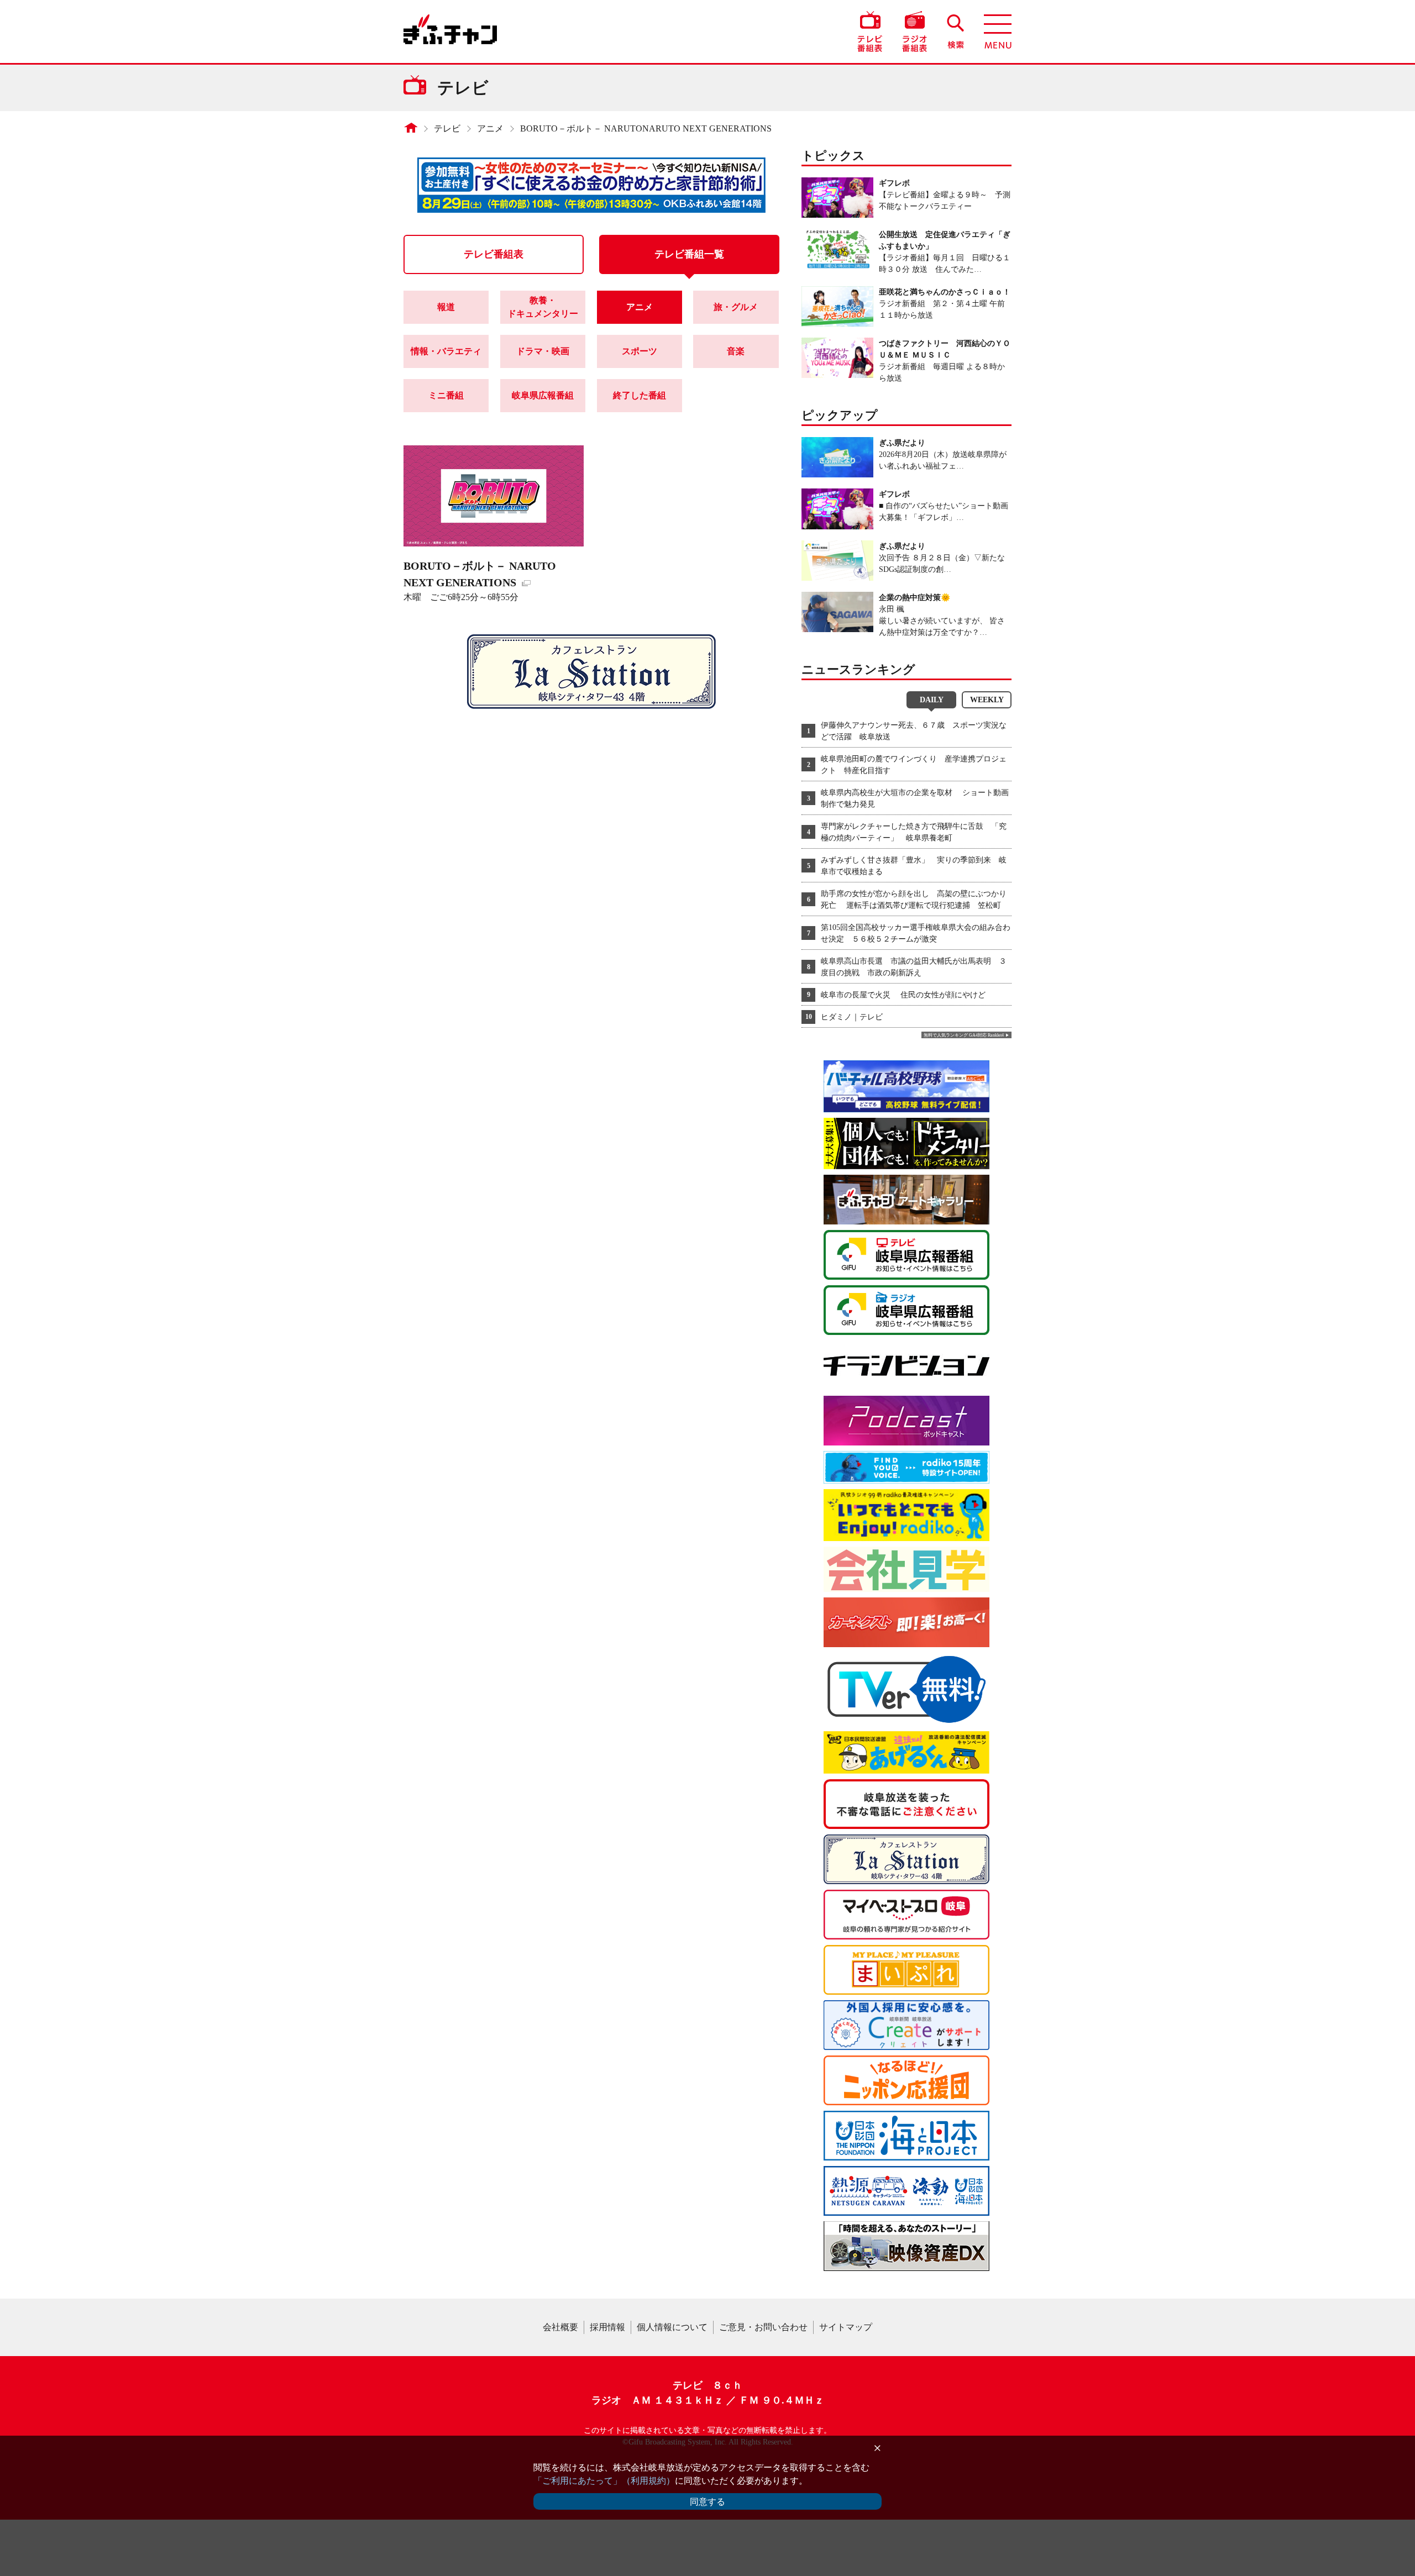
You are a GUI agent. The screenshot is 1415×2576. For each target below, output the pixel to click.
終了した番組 (640, 395)
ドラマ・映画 (543, 351)
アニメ (490, 128)
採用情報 (607, 2327)
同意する (707, 2502)
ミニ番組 (446, 395)
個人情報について (672, 2327)
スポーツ (640, 351)
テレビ (447, 128)
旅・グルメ (736, 307)
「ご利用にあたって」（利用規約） (604, 2481)
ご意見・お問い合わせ (763, 2327)
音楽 (736, 351)
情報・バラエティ (446, 351)
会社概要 (560, 2327)
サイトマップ (846, 2327)
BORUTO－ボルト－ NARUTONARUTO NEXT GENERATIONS (646, 128)
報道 (446, 307)
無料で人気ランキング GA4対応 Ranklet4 (964, 1035)
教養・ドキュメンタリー (543, 307)
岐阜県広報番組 (543, 395)
